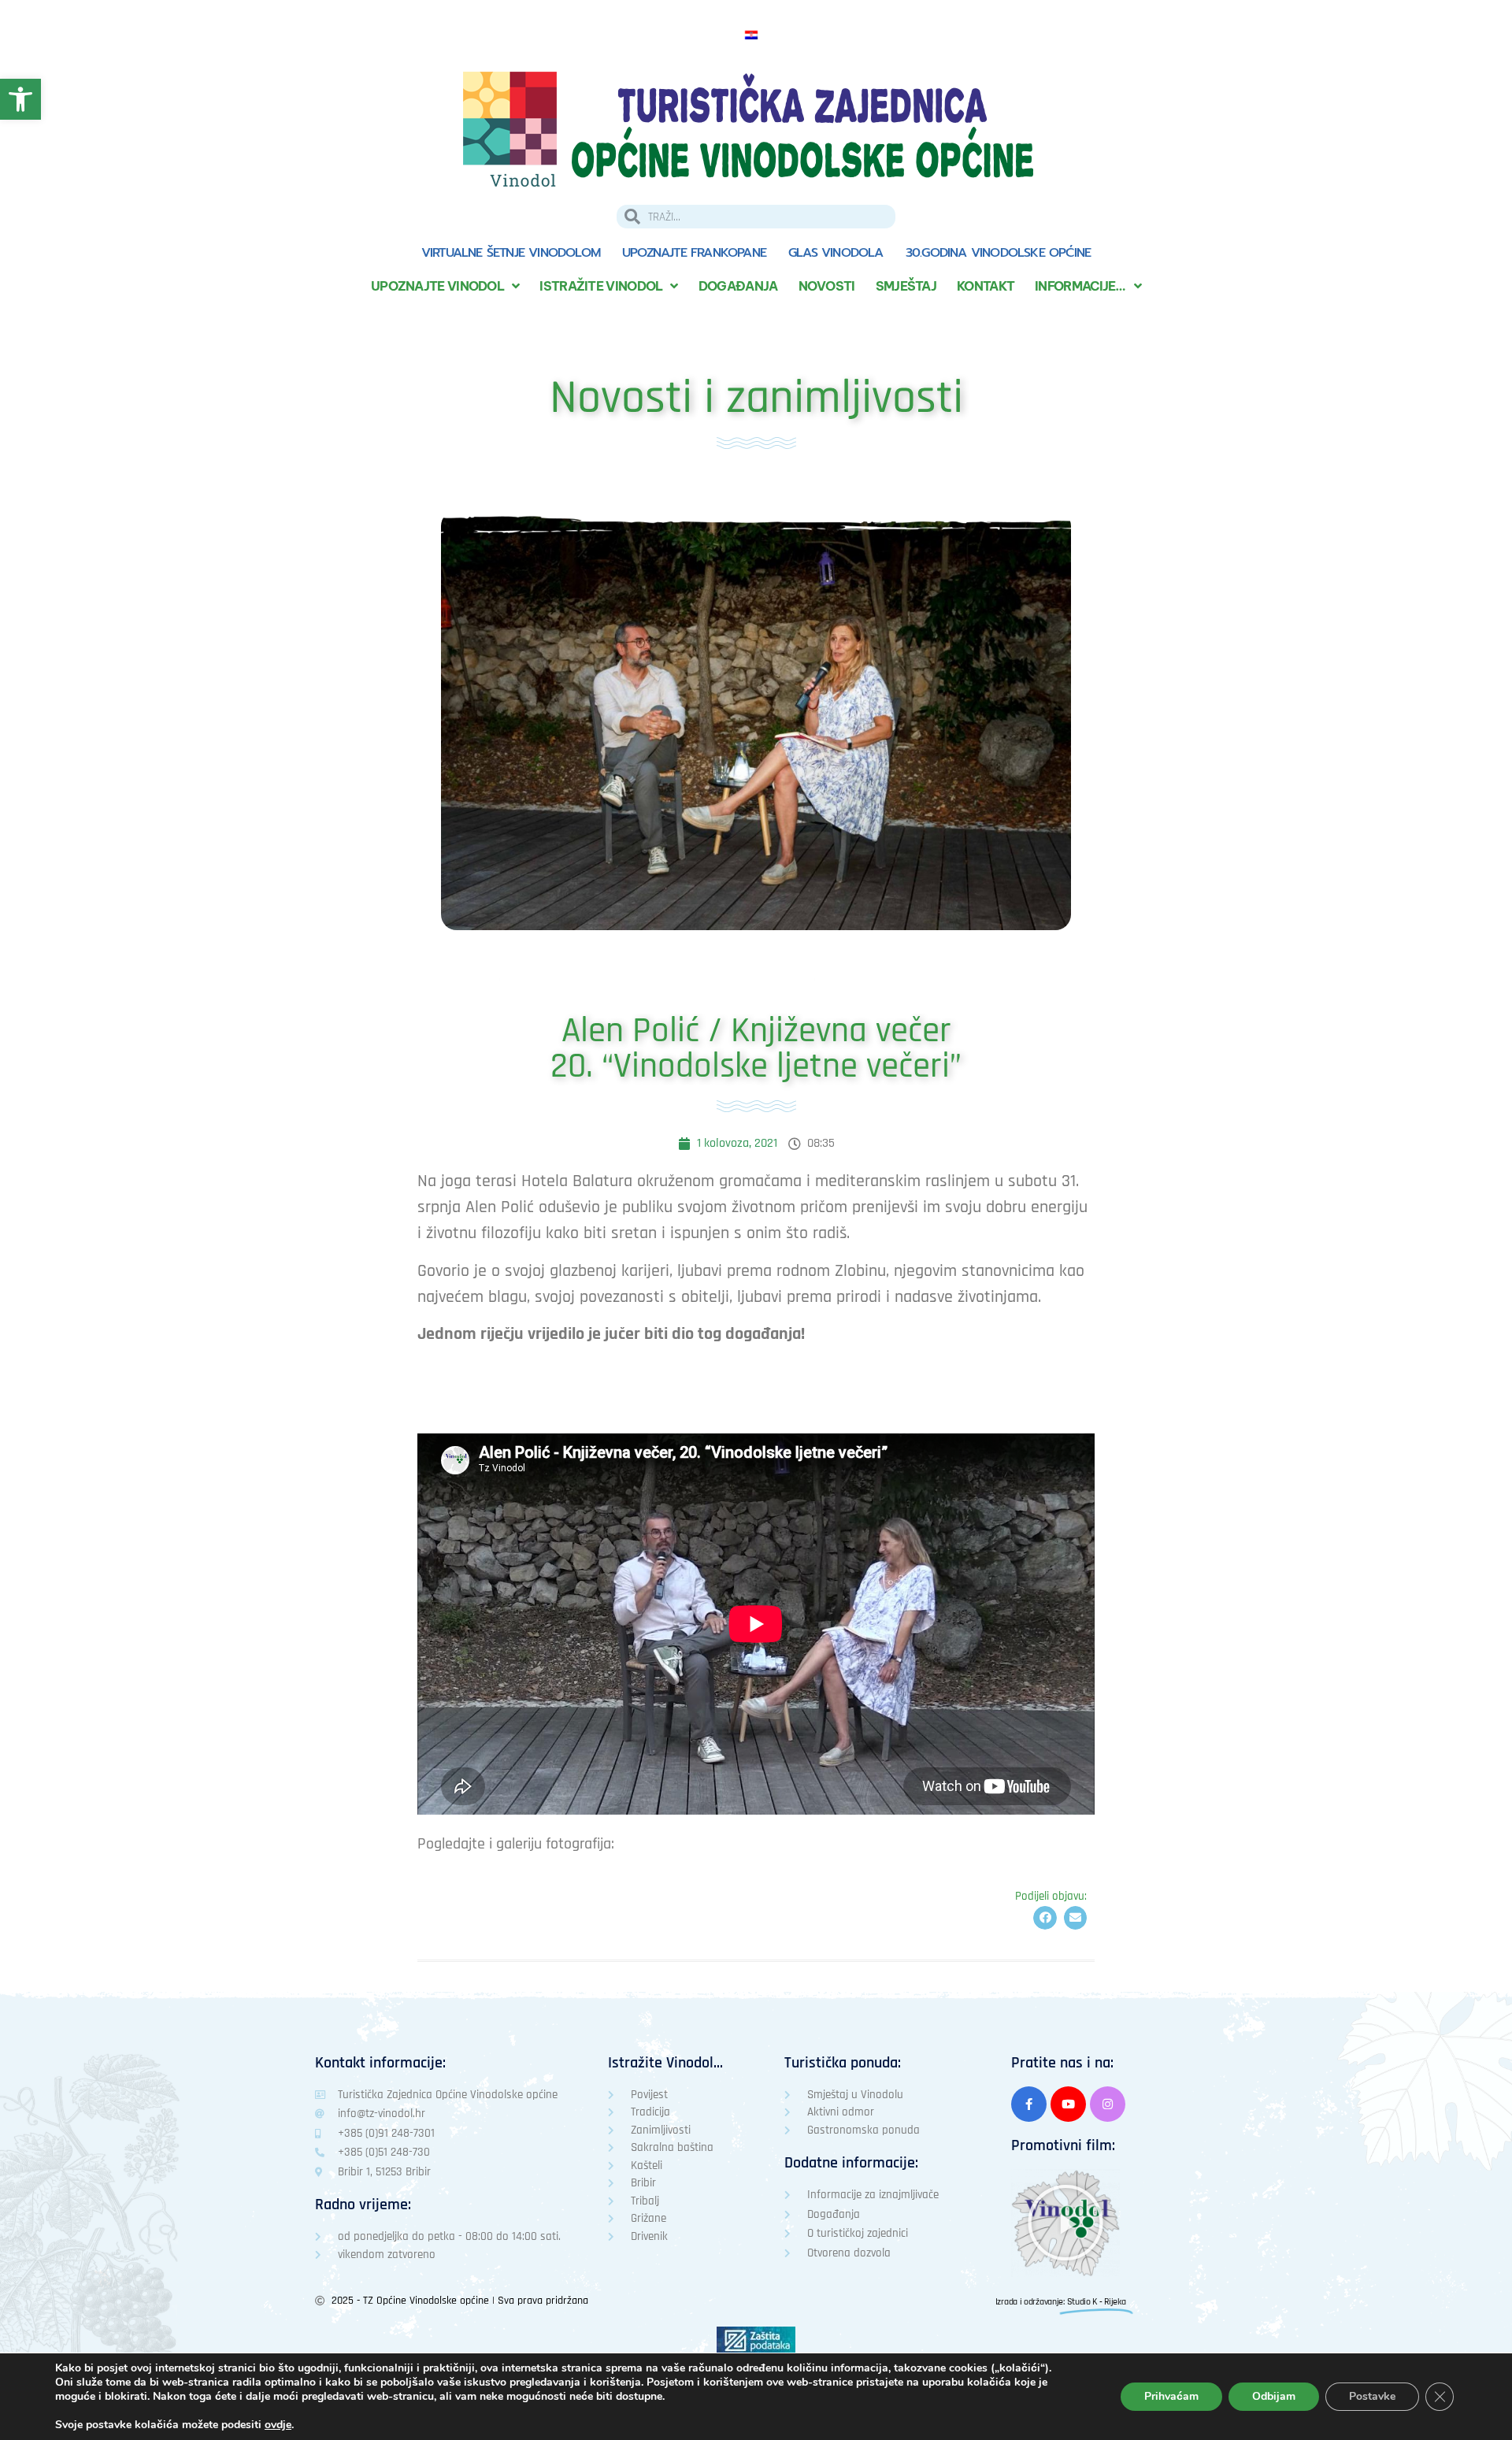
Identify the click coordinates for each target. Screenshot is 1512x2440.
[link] (20, 99)
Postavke (1372, 2396)
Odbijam (1274, 2396)
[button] (1045, 1917)
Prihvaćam (1171, 2396)
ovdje (278, 2425)
